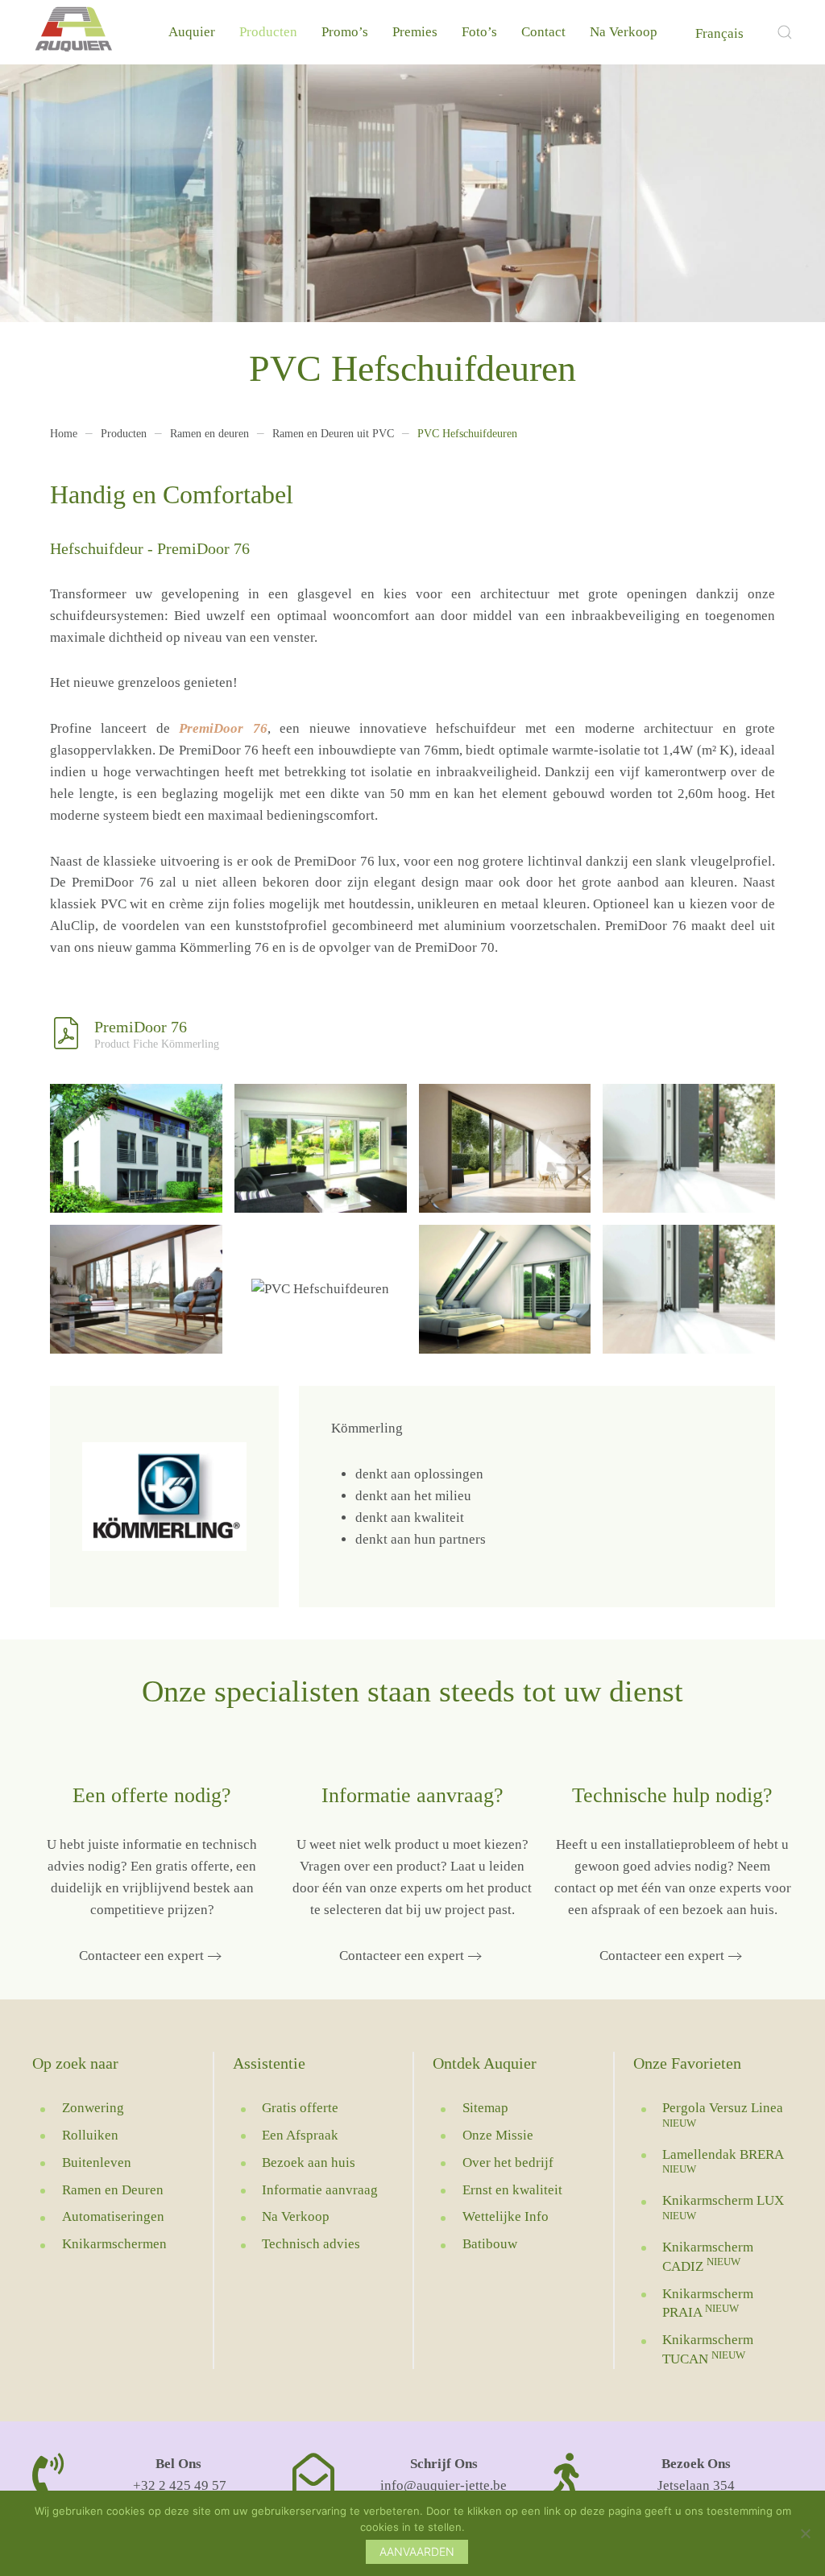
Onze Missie (498, 2135)
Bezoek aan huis (309, 2163)
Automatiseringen (113, 2216)
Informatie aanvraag (320, 2190)
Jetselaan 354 (696, 2485)
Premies (415, 32)
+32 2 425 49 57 (178, 2485)
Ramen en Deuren (113, 2190)
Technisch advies (311, 2244)
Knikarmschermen (114, 2244)
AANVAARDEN (417, 2551)
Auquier (192, 32)
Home (64, 434)
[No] (805, 2533)
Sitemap (485, 2108)
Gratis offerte (300, 2108)
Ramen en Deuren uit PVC (333, 434)
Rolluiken (90, 2135)
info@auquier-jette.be (444, 2485)
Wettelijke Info (506, 2216)
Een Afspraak (300, 2135)
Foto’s (479, 32)
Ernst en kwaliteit (512, 2190)
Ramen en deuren (209, 434)
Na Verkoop (624, 32)
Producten (268, 32)
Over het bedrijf (508, 2163)
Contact (543, 32)
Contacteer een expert (141, 1956)
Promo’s (345, 32)
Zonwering (93, 2108)
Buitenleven (97, 2163)
